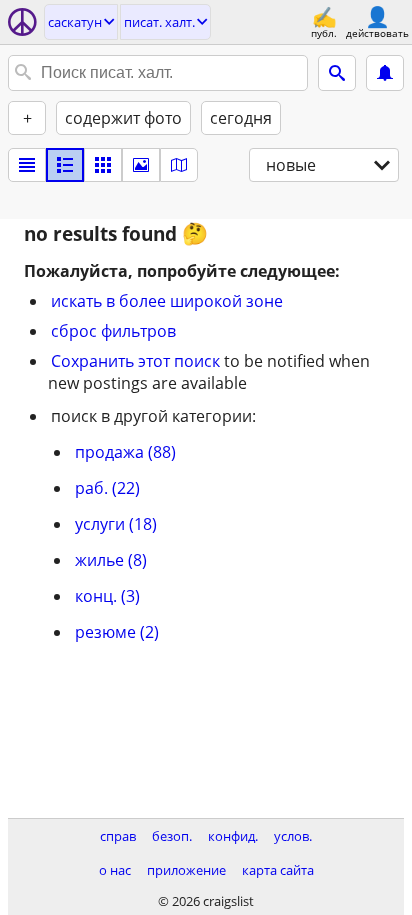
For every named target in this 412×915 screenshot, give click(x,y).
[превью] (65, 165)
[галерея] (141, 165)
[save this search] (385, 73)
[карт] (179, 165)
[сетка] (103, 165)
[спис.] (27, 165)
